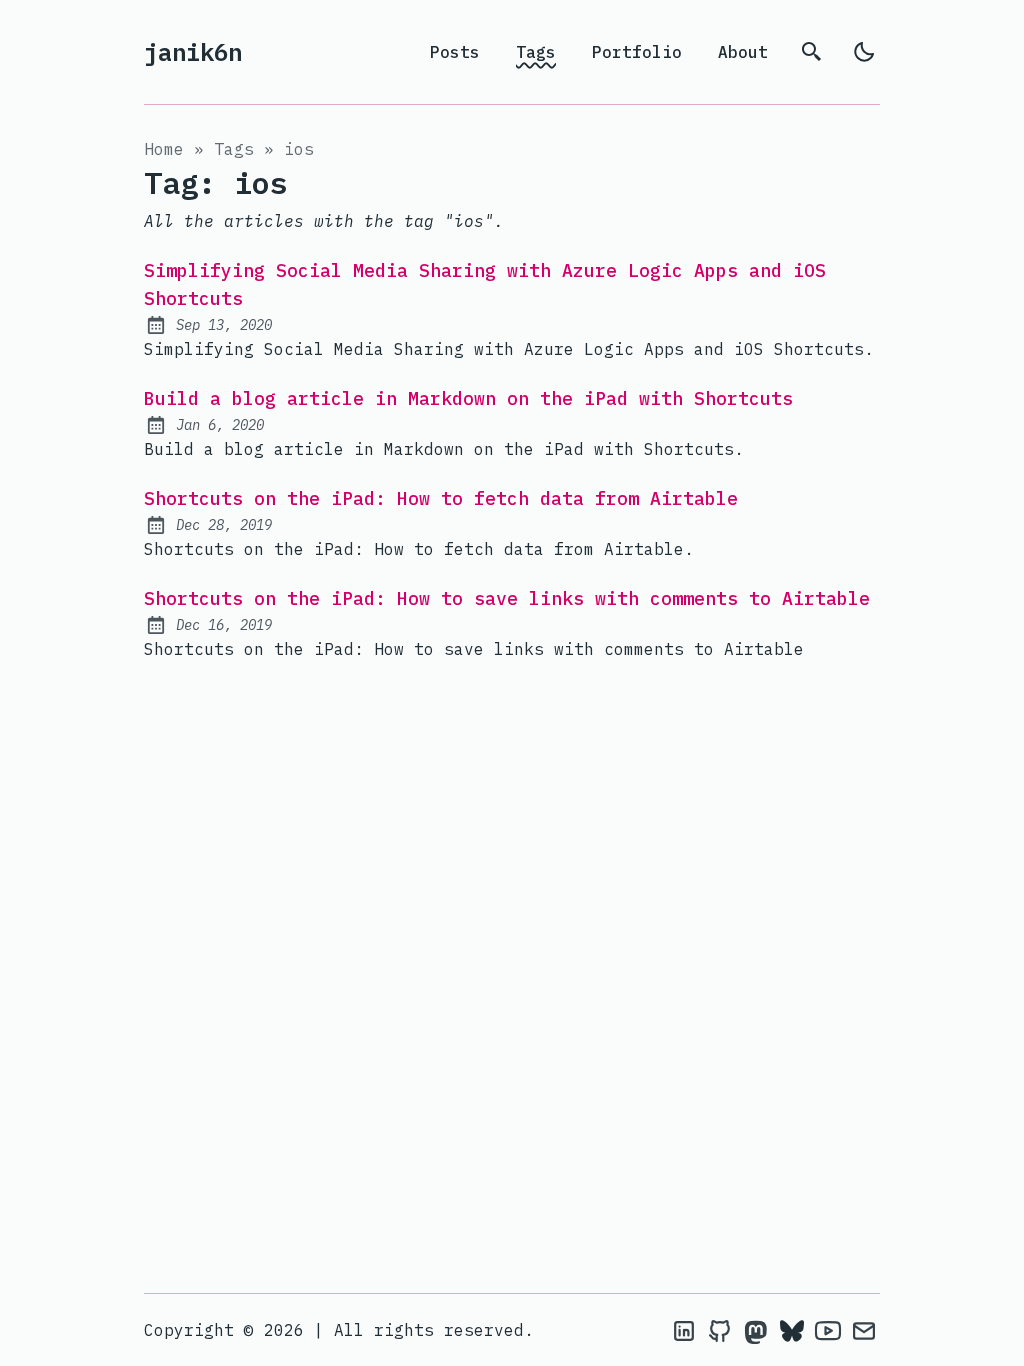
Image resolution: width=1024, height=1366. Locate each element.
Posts (455, 52)
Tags (536, 52)
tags (234, 149)
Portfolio (637, 52)
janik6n (193, 52)
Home (164, 149)
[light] (864, 52)
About (743, 52)
